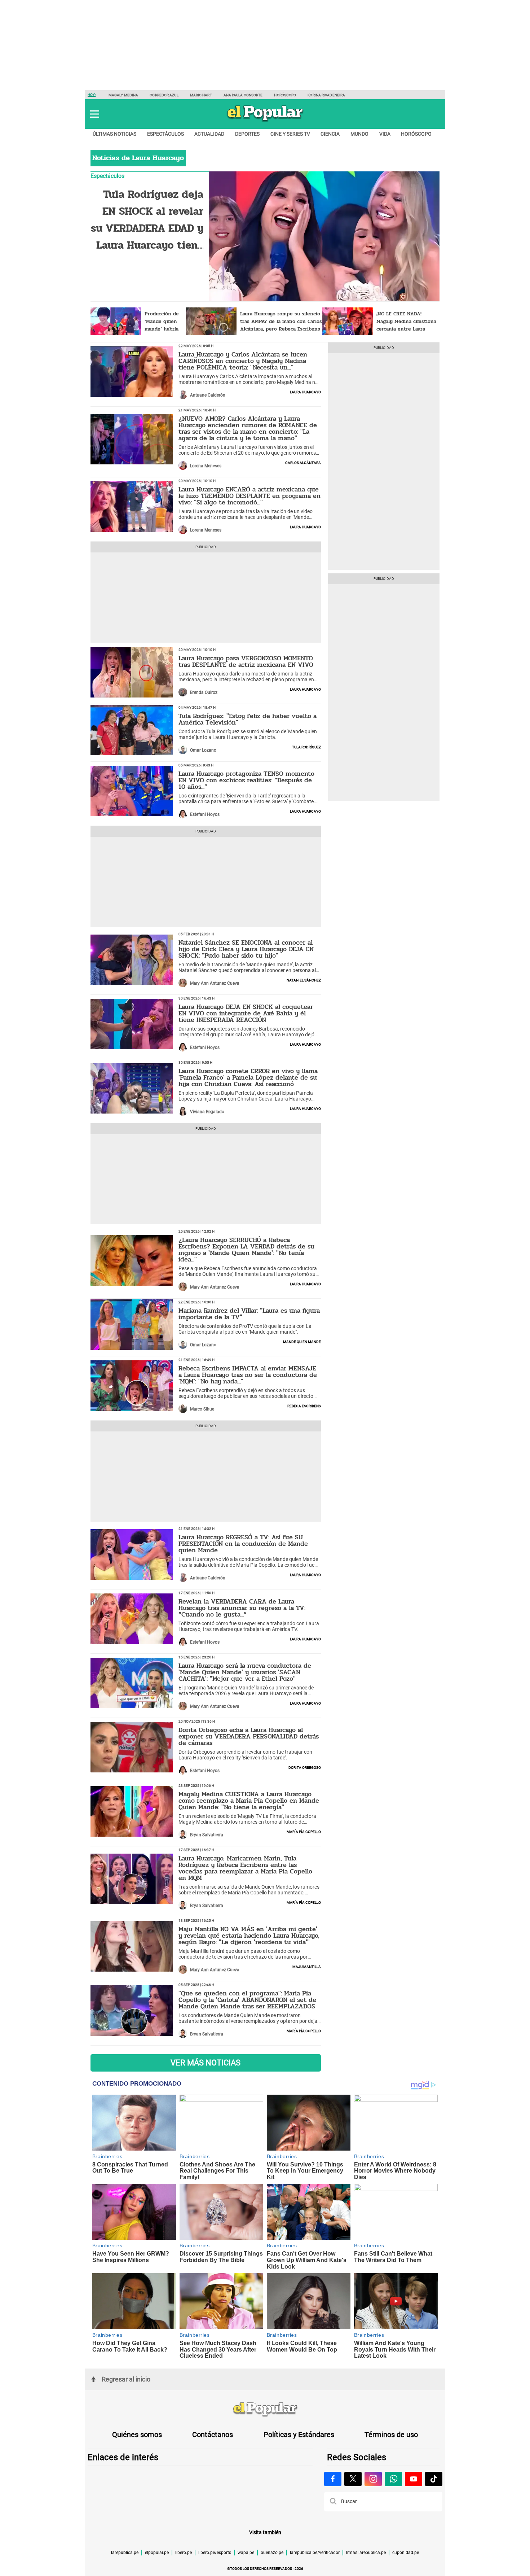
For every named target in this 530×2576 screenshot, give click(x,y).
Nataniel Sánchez (304, 980)
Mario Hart (201, 95)
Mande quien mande (302, 1341)
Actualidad (209, 134)
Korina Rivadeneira (326, 95)
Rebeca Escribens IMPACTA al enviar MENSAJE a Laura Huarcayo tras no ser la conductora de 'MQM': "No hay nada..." (248, 1375)
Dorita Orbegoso (305, 1767)
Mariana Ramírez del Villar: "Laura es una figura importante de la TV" (249, 1314)
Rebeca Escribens (304, 1405)
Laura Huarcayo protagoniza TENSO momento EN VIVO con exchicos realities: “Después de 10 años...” (246, 780)
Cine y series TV (290, 134)
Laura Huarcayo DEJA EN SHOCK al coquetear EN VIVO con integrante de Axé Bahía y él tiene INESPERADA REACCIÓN (246, 1013)
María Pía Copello (304, 1831)
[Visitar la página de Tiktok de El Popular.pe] (434, 2479)
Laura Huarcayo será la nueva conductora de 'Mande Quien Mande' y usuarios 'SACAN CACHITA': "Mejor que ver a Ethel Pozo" (245, 1672)
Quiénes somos (137, 2435)
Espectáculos (165, 134)
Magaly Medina (123, 95)
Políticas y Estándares (299, 2435)
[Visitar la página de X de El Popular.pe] (353, 2479)
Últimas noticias (114, 134)
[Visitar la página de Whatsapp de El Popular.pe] (393, 2479)
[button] (95, 114)
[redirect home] (265, 2410)
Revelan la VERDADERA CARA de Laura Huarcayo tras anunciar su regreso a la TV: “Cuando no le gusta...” (242, 1608)
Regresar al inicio (126, 2379)
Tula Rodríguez (306, 747)
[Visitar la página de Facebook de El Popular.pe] (333, 2479)
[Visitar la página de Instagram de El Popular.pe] (373, 2479)
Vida (385, 134)
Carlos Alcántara (303, 462)
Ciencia (330, 134)
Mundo (359, 134)
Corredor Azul (164, 95)
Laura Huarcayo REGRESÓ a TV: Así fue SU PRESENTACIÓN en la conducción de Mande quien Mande (243, 1544)
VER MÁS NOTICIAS (206, 2063)
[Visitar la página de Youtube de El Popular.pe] (414, 2479)
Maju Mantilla (307, 1966)
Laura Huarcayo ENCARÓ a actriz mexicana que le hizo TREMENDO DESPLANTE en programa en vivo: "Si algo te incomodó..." (249, 496)
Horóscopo (285, 95)
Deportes (247, 134)
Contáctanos (213, 2435)
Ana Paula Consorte (243, 95)
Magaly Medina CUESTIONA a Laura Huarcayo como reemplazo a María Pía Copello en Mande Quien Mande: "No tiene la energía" (249, 1801)
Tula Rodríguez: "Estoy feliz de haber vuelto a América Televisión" (248, 719)
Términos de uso (391, 2435)
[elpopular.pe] (265, 121)
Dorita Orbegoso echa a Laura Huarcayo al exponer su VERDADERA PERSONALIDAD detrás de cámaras (249, 1736)
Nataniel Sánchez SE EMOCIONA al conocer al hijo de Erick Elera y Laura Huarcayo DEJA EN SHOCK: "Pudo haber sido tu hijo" (246, 949)
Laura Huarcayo (305, 392)
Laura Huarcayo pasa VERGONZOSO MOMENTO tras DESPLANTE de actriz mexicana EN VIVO (246, 661)
